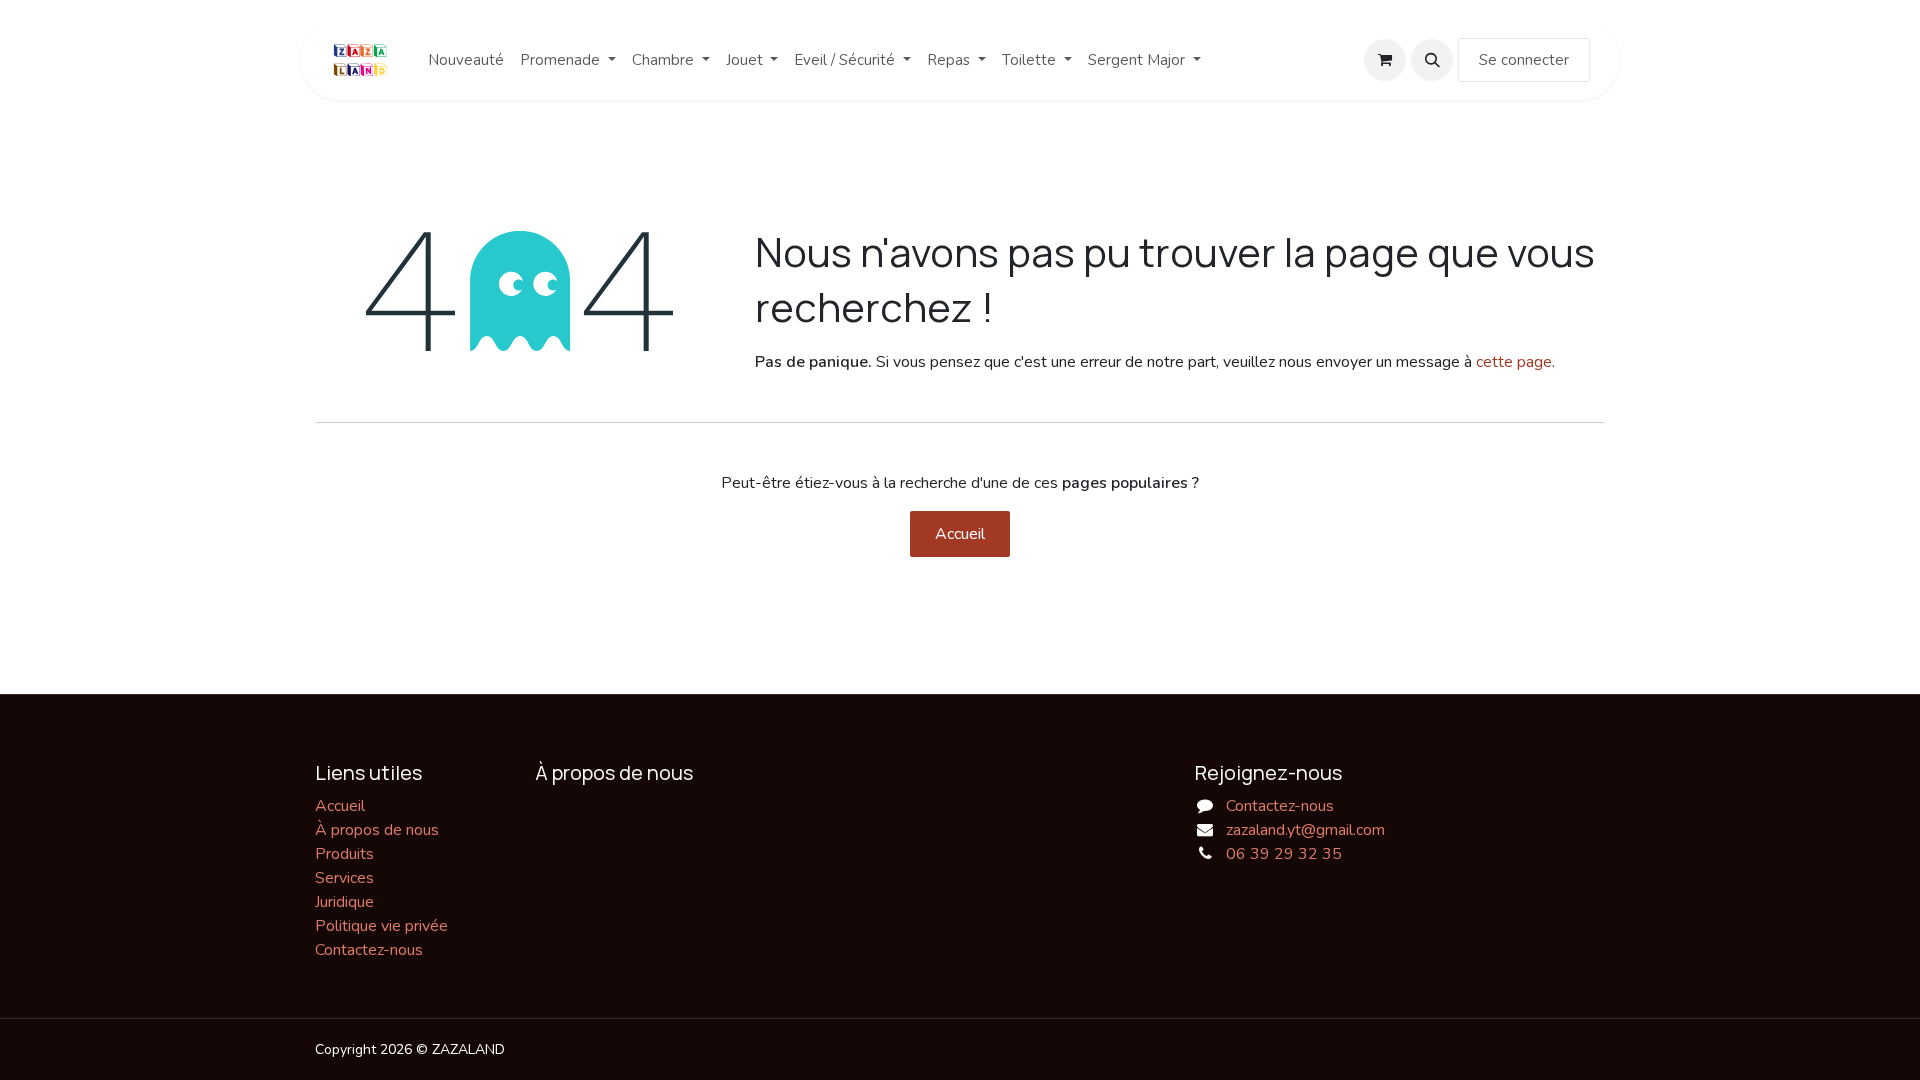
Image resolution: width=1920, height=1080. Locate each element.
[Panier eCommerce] (1385, 60)
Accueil (960, 534)
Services (344, 878)
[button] (1432, 60)
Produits (344, 854)
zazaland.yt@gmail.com (1305, 830)
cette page (1514, 362)
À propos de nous (377, 830)
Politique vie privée (381, 926)
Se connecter (1524, 60)
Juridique (344, 902)
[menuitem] (466, 60)
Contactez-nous (369, 950)
